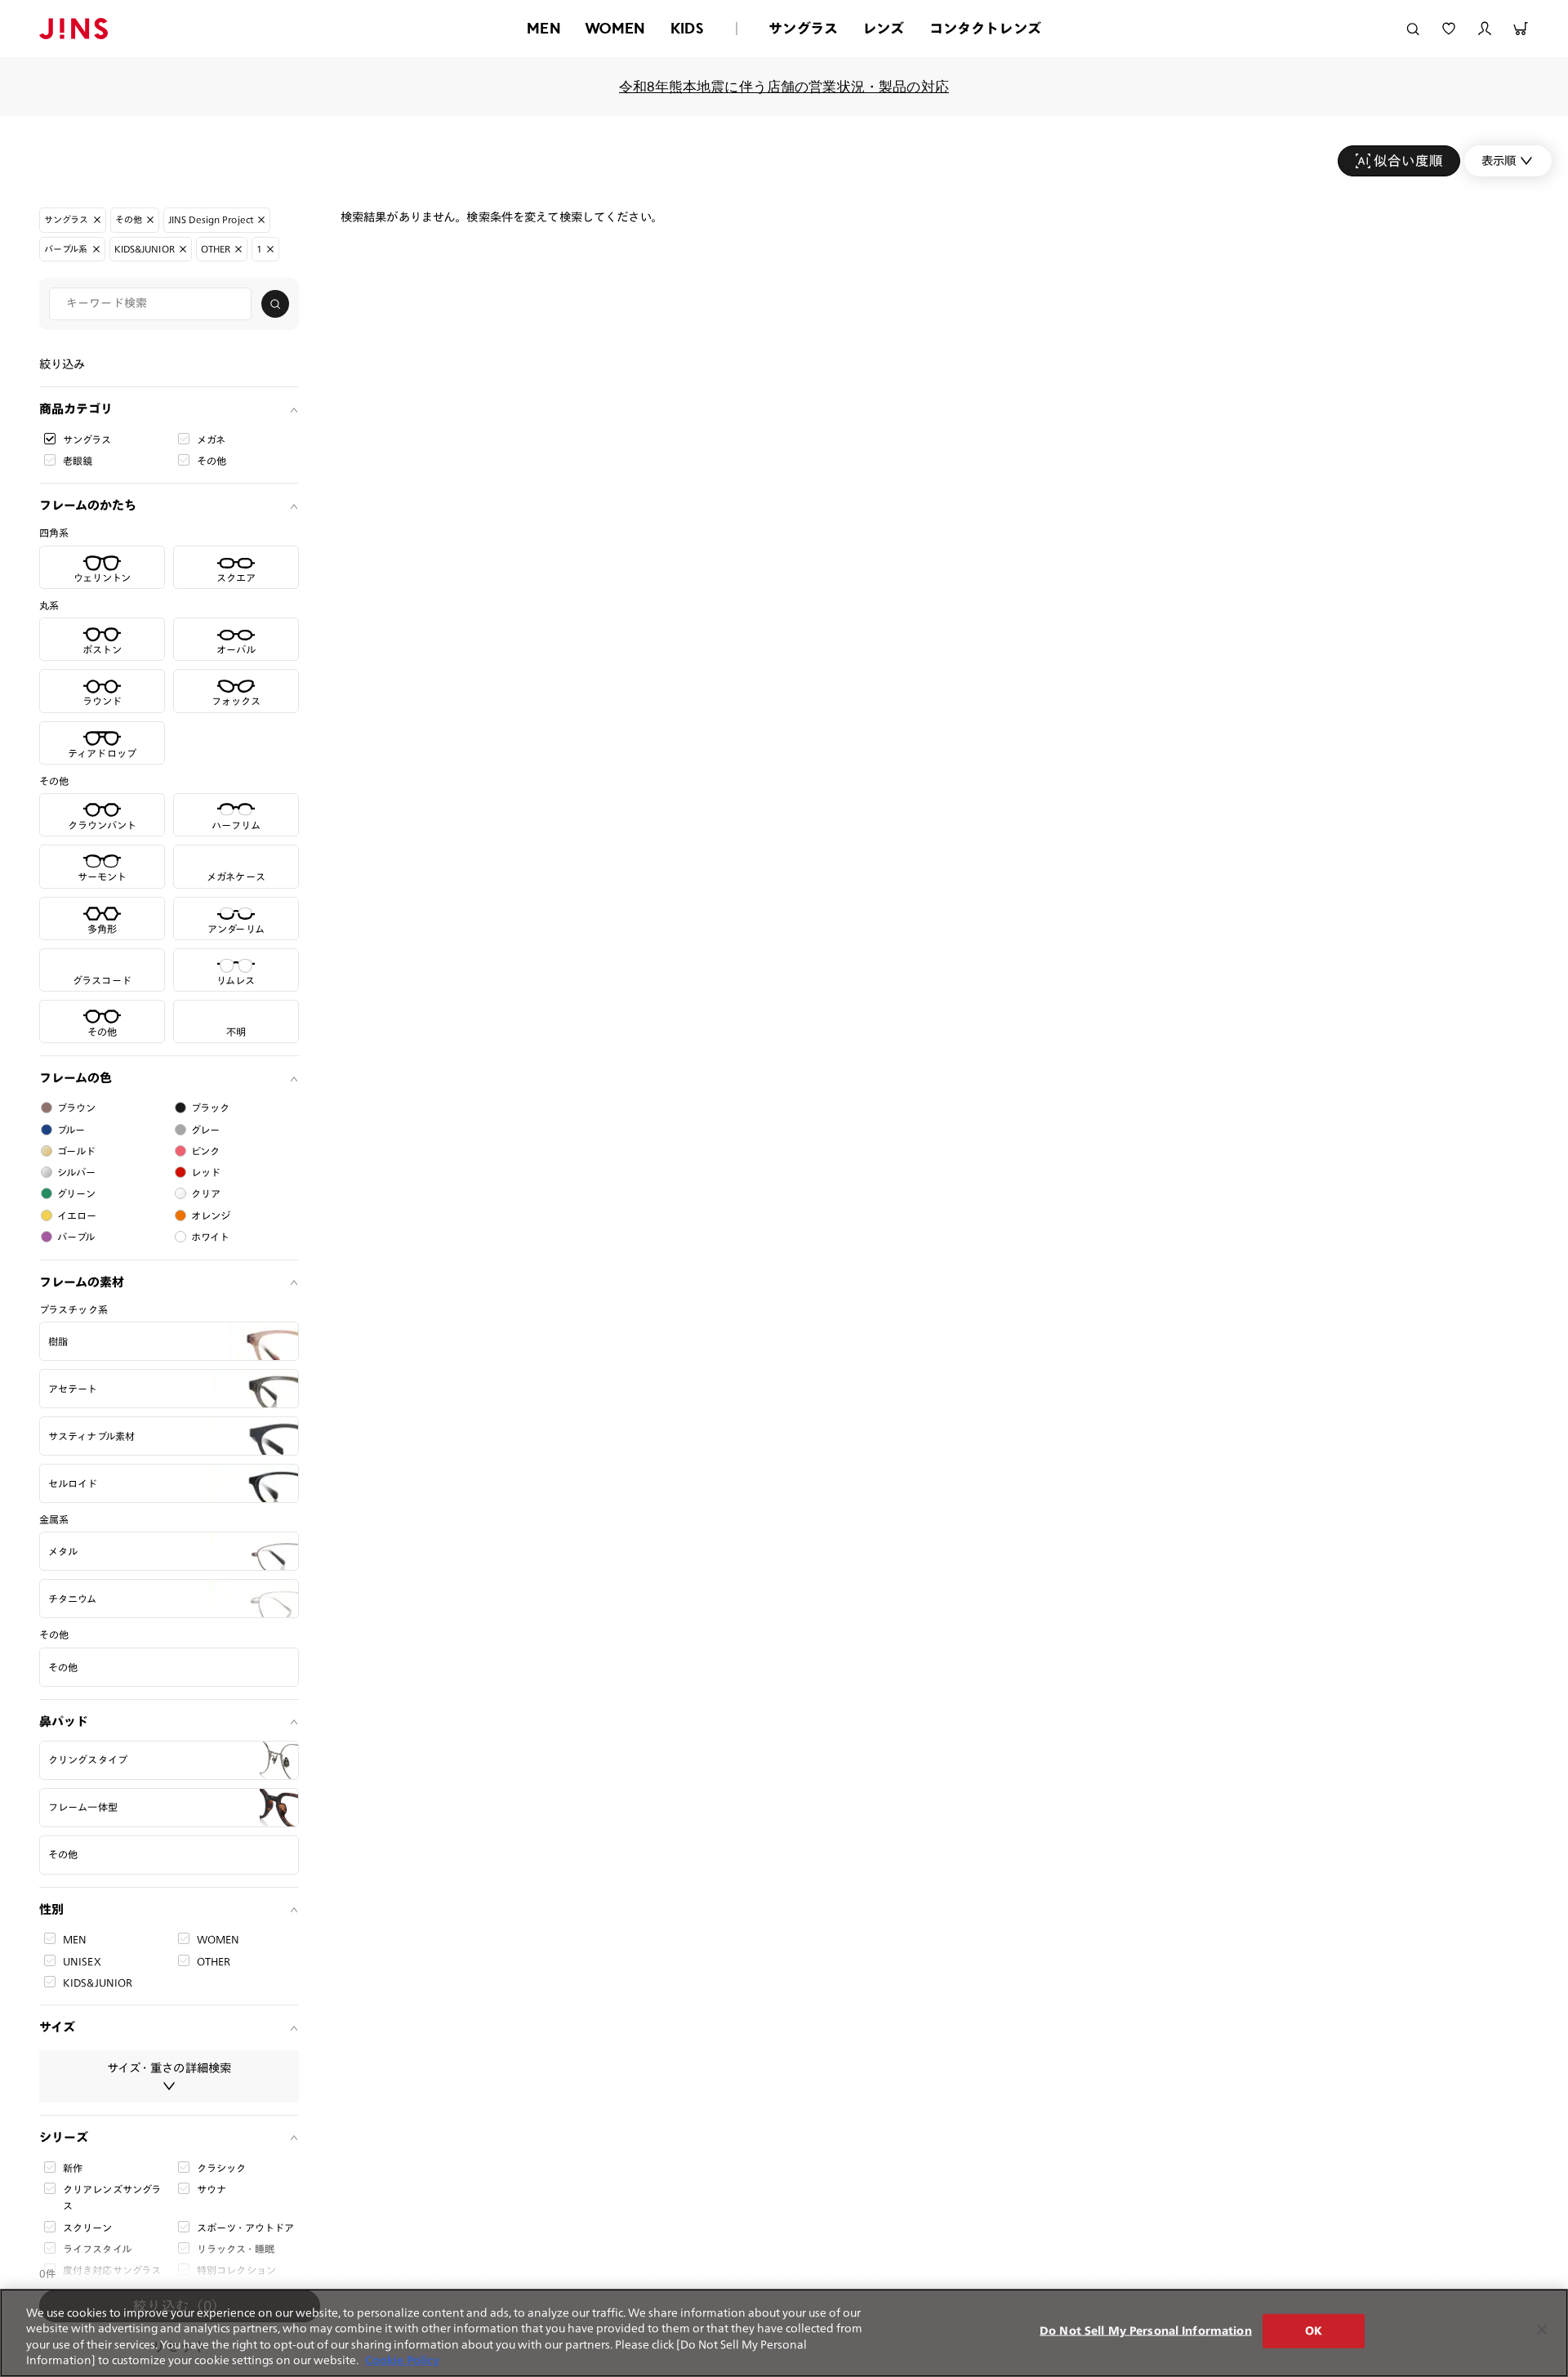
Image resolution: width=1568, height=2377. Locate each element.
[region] (784, 2333)
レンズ (884, 28)
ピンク (205, 1151)
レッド (206, 1172)
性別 (51, 1909)
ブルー (71, 1130)
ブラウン (77, 1108)
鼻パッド (64, 1721)
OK (1314, 2331)
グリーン (77, 1193)
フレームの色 (76, 1078)
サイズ (57, 2027)
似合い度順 (1408, 161)
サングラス (803, 28)
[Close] (1542, 2330)
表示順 (1499, 161)
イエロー (77, 1215)
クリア (206, 1193)
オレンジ (211, 1215)
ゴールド (77, 1151)
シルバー (77, 1172)
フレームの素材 (82, 1282)
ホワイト (211, 1237)
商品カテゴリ (76, 409)
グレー (205, 1130)
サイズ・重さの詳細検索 (169, 2068)
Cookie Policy (402, 2360)
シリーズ (64, 2137)
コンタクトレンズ (985, 28)
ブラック (211, 1108)
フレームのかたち (88, 505)
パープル (76, 1237)
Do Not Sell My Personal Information (1146, 2331)
